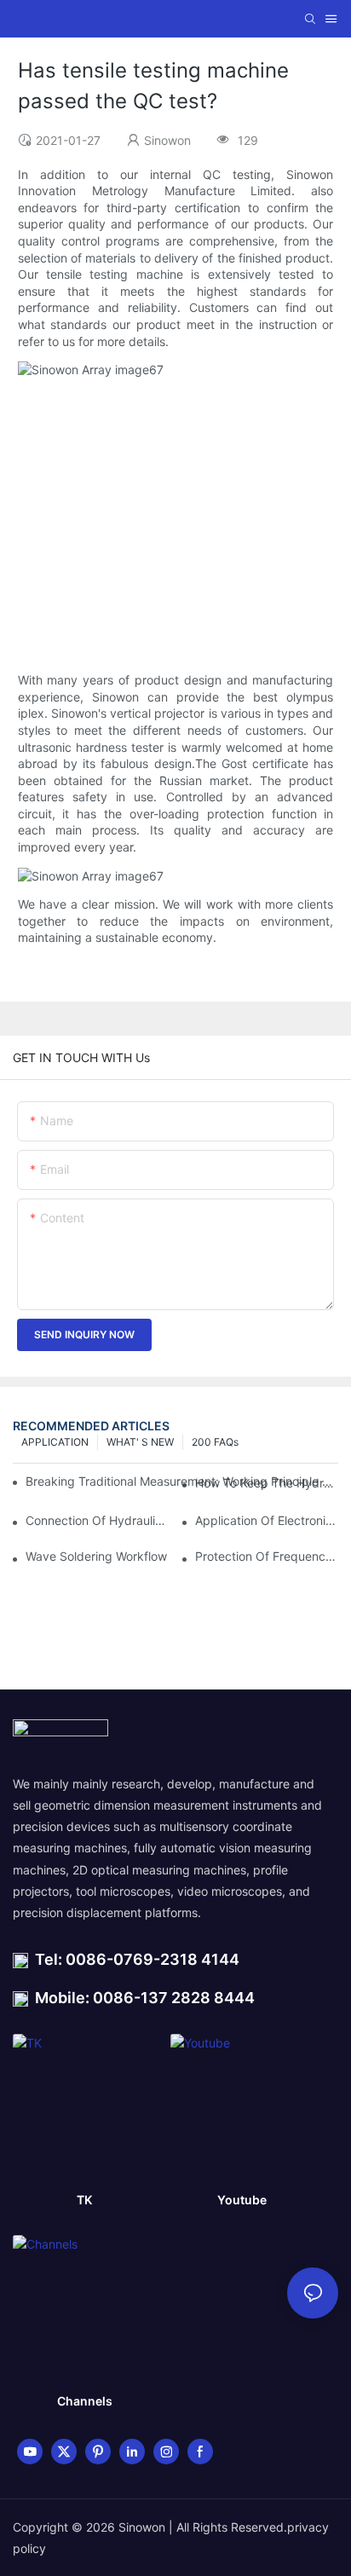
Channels (85, 2401)
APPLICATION (55, 1442)
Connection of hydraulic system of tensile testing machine (97, 1520)
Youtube (242, 2200)
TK (84, 2200)
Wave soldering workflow (96, 1556)
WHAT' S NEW (140, 1442)
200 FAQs (215, 1442)
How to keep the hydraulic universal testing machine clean (267, 1483)
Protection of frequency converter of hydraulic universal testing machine (267, 1556)
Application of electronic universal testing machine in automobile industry (267, 1520)
